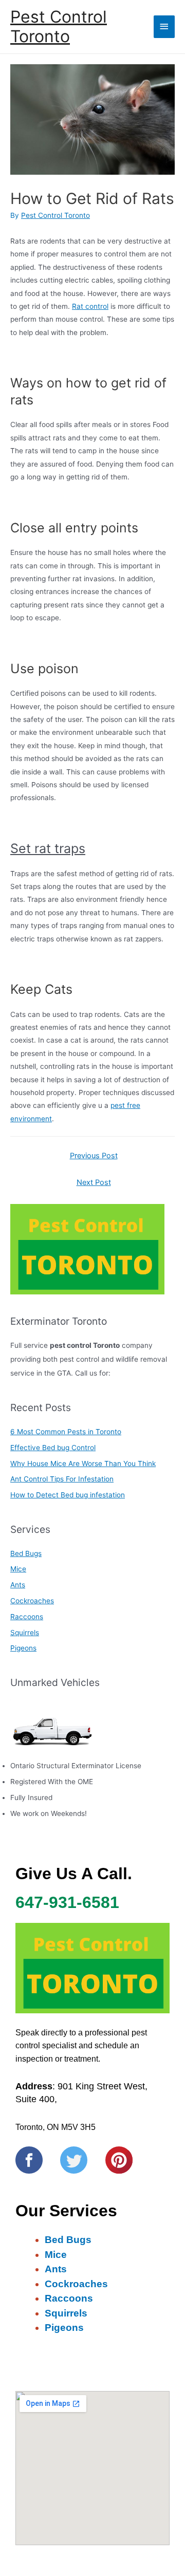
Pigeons (23, 1648)
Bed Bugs (26, 1553)
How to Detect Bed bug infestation (68, 1495)
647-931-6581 (67, 1902)
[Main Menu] (164, 26)
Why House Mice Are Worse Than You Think (83, 1463)
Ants (18, 1585)
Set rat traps (48, 848)
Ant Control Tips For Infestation (62, 1479)
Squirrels (25, 1633)
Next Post (94, 1182)
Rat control (90, 306)
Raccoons (27, 1617)
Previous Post (94, 1156)
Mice (18, 1569)
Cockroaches (32, 1601)
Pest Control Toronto (59, 26)
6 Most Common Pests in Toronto (66, 1432)
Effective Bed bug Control (53, 1448)
